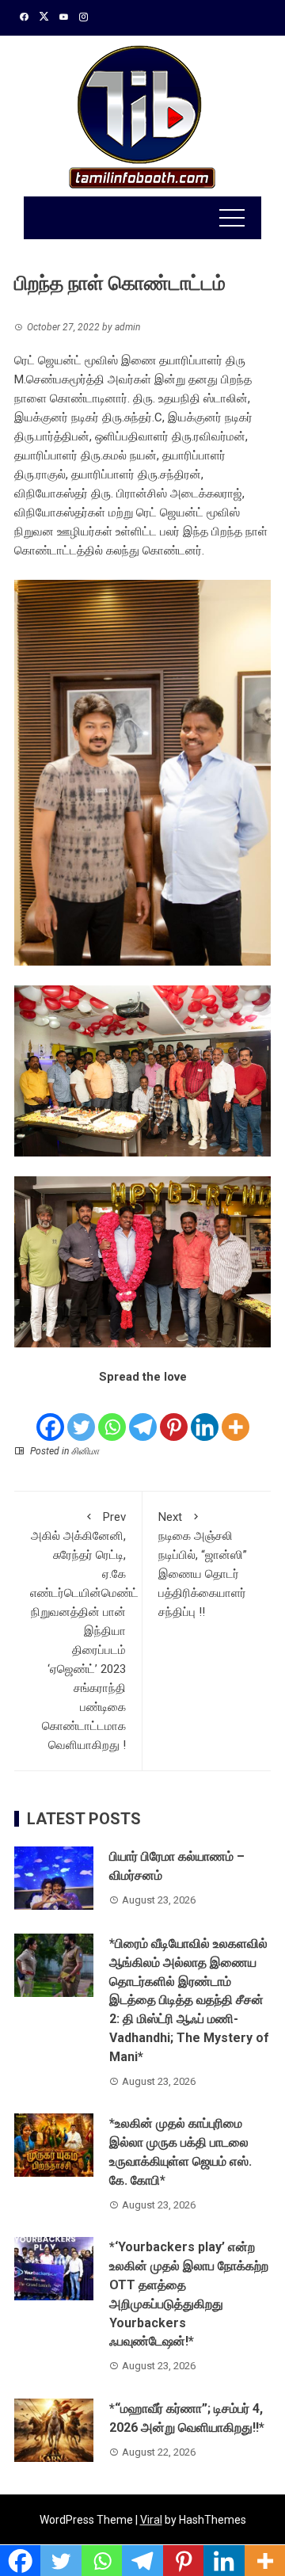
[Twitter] (81, 1415)
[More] (236, 1415)
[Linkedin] (205, 1415)
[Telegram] (143, 1415)
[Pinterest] (174, 1415)
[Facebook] (50, 1415)
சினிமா (85, 1451)
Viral (151, 2520)
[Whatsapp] (112, 1415)
